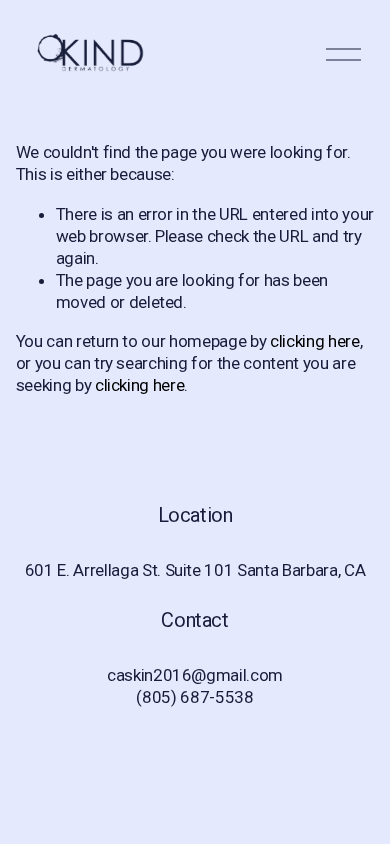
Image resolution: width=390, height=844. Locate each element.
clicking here (315, 341)
